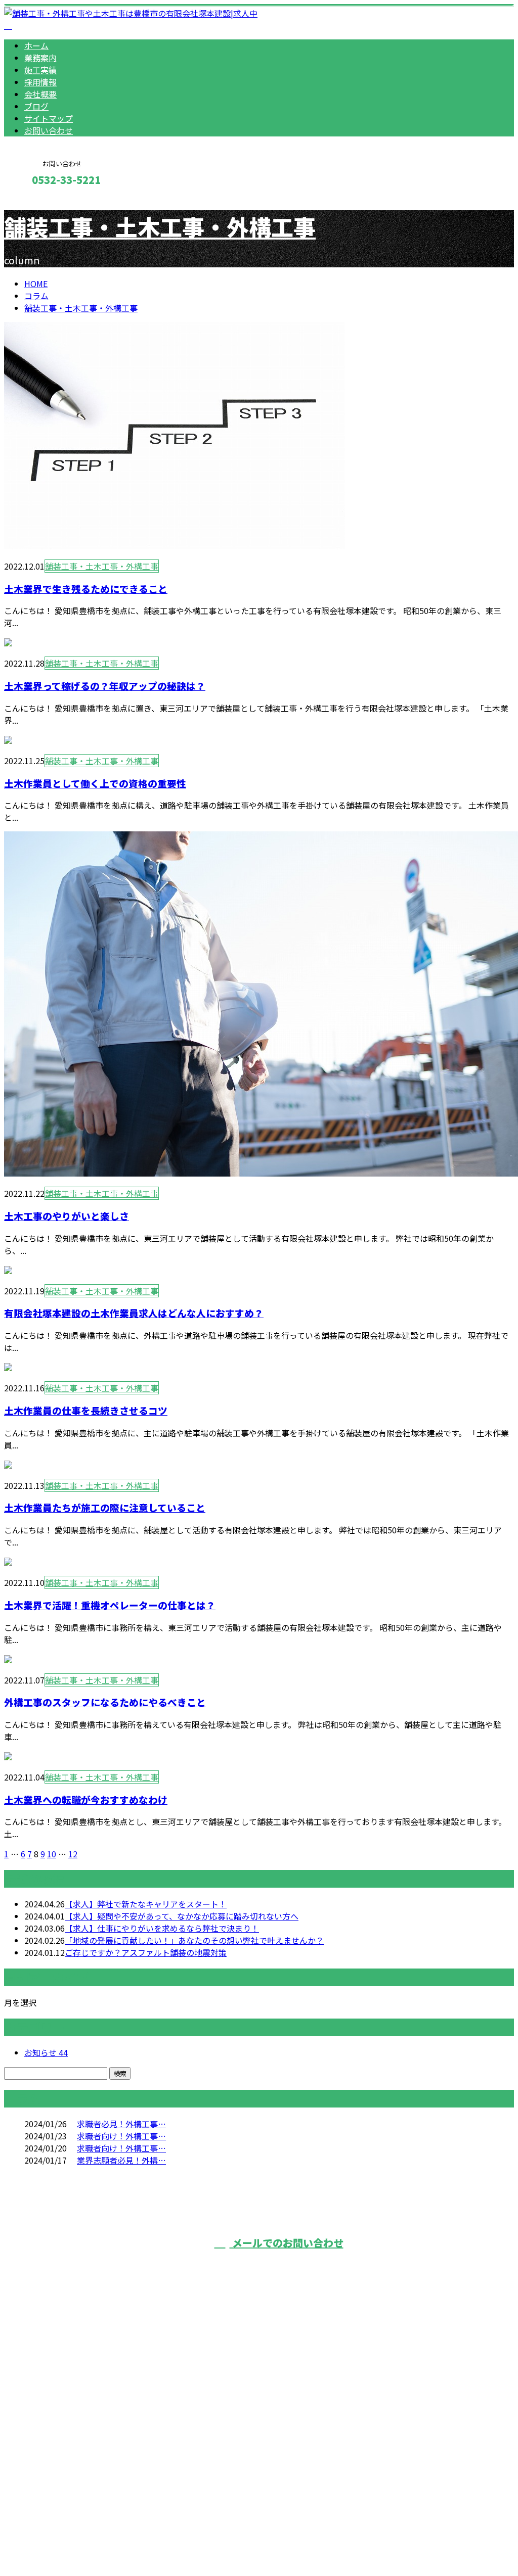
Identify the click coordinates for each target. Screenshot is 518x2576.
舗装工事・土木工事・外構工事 (160, 226)
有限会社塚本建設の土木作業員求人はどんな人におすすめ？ (134, 1313)
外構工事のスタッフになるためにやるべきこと (105, 1702)
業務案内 (40, 58)
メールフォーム (39, 201)
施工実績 (40, 70)
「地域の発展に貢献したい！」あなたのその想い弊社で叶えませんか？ (194, 1940)
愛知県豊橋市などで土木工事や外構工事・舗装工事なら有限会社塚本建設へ (159, 2428)
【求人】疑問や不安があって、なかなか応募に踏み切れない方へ (182, 1916)
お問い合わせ (49, 130)
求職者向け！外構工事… (121, 2136)
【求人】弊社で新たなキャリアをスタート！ (146, 1904)
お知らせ (46, 2052)
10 (52, 1854)
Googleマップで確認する (53, 2481)
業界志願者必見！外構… (121, 2160)
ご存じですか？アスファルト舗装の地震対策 (146, 1952)
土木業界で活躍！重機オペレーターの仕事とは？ (110, 1605)
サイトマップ (49, 118)
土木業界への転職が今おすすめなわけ (86, 1799)
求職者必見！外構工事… (121, 2124)
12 (73, 1854)
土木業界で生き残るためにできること (86, 589)
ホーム (36, 45)
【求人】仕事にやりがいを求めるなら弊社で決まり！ (162, 1928)
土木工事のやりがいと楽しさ (67, 1216)
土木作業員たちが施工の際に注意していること (105, 1507)
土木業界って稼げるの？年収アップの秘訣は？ (105, 686)
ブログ (36, 106)
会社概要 (40, 94)
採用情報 (40, 82)
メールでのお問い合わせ (287, 2243)
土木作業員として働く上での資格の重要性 (95, 783)
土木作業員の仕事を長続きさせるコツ (86, 1410)
